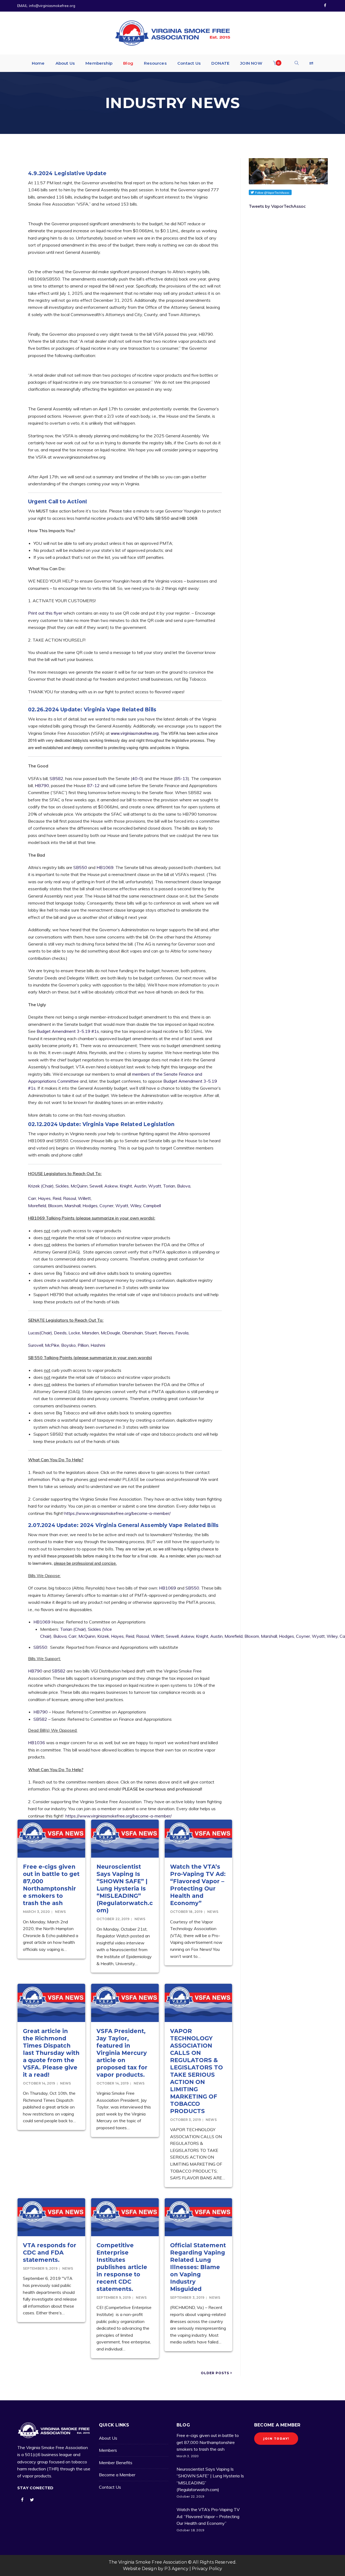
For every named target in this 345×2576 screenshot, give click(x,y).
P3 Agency (176, 2569)
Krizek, (104, 1636)
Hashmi (98, 1345)
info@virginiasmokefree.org (52, 6)
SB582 (56, 778)
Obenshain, (133, 1333)
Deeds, (61, 1333)
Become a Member (117, 2475)
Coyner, (107, 1206)
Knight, (126, 1186)
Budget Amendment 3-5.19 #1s (68, 1031)
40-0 (137, 778)
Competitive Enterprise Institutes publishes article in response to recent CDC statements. (122, 2267)
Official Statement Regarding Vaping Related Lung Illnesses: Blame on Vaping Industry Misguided (198, 2267)
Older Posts (215, 2373)
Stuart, (151, 1333)
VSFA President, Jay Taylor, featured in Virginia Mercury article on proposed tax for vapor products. (122, 2053)
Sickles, (63, 1186)
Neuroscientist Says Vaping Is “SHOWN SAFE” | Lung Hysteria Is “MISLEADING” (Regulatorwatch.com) (125, 1888)
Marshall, (73, 1206)
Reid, (57, 1198)
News (60, 1912)
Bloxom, (56, 1206)
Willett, (85, 1198)
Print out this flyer (45, 613)
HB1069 (105, 867)
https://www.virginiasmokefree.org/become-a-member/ (118, 1513)
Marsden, (91, 1333)
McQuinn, (80, 1186)
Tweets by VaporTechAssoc (277, 206)
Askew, (111, 1186)
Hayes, (45, 1198)
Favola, (182, 1333)
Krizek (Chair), (41, 1186)
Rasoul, (70, 1198)
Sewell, (96, 1186)
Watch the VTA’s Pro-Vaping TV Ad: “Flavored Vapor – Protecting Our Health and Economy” (208, 2516)
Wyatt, (155, 1186)
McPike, (53, 1345)
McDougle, (111, 1333)
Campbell (152, 1206)
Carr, (32, 1198)
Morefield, (37, 1206)
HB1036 (37, 1743)
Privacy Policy (207, 2569)
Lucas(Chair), (40, 1333)
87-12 (94, 785)
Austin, (141, 1186)
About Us (108, 2438)
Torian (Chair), (73, 1629)
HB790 (42, 785)
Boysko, (69, 1345)
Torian (169, 1186)
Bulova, (184, 1186)
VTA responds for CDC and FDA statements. (50, 2253)
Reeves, (167, 1333)
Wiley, (136, 1206)
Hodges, (90, 1206)
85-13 (182, 778)
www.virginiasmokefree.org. (135, 733)
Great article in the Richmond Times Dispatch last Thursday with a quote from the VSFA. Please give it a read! (51, 2053)
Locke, (75, 1333)
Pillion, (84, 1345)
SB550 (81, 867)
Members (108, 2450)
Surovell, (36, 1345)
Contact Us (110, 2487)
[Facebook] (325, 6)
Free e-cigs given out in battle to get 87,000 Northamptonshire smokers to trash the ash (208, 2442)
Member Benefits (116, 2463)
